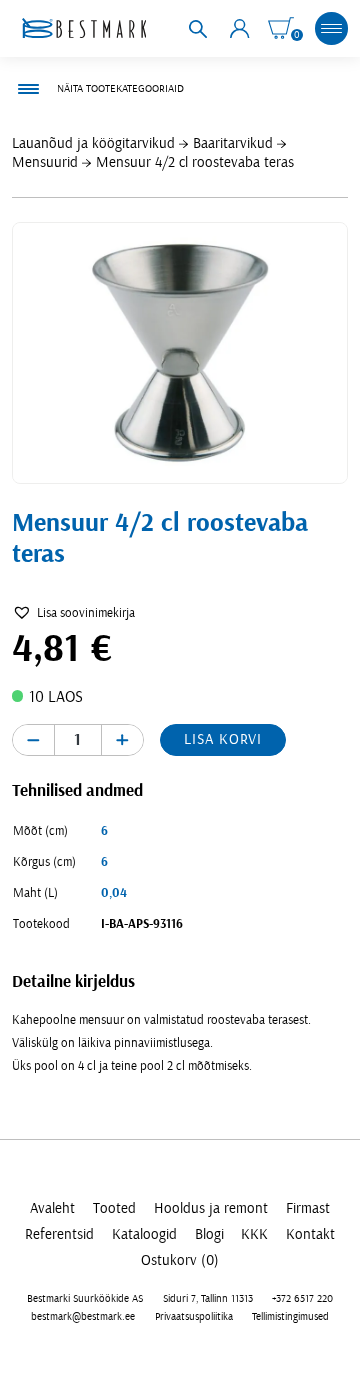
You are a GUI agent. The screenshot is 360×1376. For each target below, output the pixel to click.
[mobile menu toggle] (331, 28)
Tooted (114, 1208)
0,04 (114, 893)
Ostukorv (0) (180, 1260)
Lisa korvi (222, 739)
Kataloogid (144, 1234)
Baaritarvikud (233, 143)
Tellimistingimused (290, 1316)
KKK (254, 1234)
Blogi (209, 1234)
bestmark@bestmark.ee (83, 1316)
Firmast (308, 1208)
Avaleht (52, 1208)
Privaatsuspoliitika (194, 1316)
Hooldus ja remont (211, 1208)
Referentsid (59, 1234)
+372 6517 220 (302, 1298)
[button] (73, 613)
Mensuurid (45, 162)
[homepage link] (84, 28)
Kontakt (310, 1234)
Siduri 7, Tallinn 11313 (208, 1298)
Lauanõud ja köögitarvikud (93, 143)
